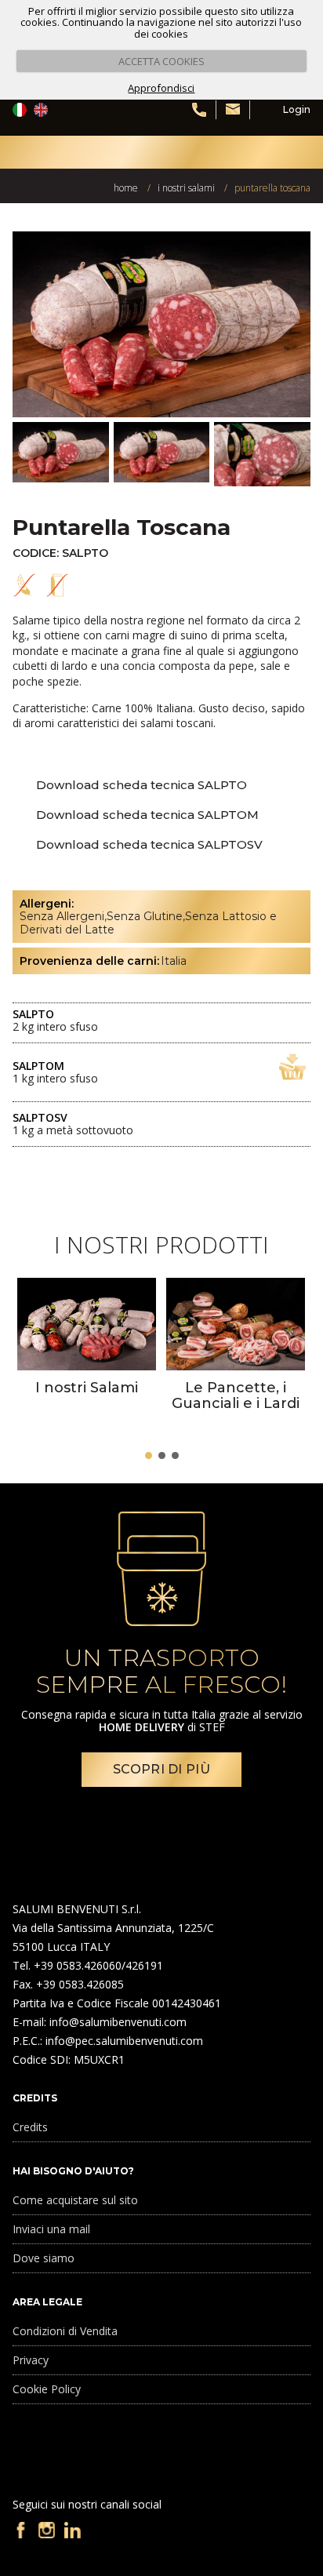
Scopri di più (161, 1769)
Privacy (31, 2360)
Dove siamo (44, 2258)
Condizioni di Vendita (65, 2331)
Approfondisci (161, 88)
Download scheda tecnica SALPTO (142, 785)
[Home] (55, 152)
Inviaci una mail (51, 2229)
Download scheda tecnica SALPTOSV (149, 844)
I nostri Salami (186, 188)
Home (126, 188)
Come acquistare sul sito (75, 2200)
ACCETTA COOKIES (161, 61)
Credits (30, 2127)
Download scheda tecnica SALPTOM (147, 815)
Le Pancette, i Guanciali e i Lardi (236, 1396)
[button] (149, 1455)
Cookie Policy (47, 2389)
